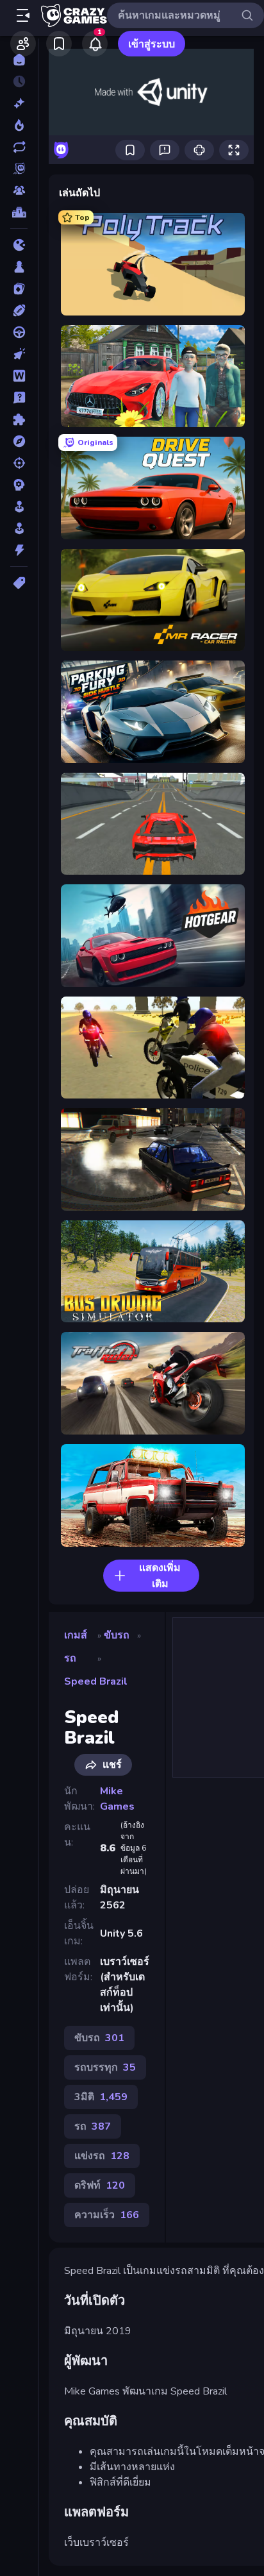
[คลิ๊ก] (19, 354)
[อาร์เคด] (19, 528)
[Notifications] (95, 44)
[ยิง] (19, 463)
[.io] (19, 245)
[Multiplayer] (19, 190)
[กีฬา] (19, 310)
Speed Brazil (96, 1681)
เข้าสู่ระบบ (152, 44)
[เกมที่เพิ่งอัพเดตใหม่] (19, 147)
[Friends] (23, 44)
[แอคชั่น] (19, 550)
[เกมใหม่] (19, 103)
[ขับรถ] (19, 332)
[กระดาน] (19, 267)
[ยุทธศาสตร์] (19, 485)
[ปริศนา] (19, 419)
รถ (70, 1658)
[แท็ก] (19, 583)
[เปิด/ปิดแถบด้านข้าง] (23, 15)
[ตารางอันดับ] (19, 212)
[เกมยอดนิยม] (19, 125)
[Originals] (19, 169)
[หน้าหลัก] (19, 60)
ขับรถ (117, 1635)
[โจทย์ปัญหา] (19, 398)
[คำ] (19, 376)
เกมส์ (76, 1635)
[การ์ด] (19, 289)
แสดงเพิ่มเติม (160, 1576)
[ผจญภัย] (19, 441)
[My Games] (59, 44)
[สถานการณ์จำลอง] (19, 507)
